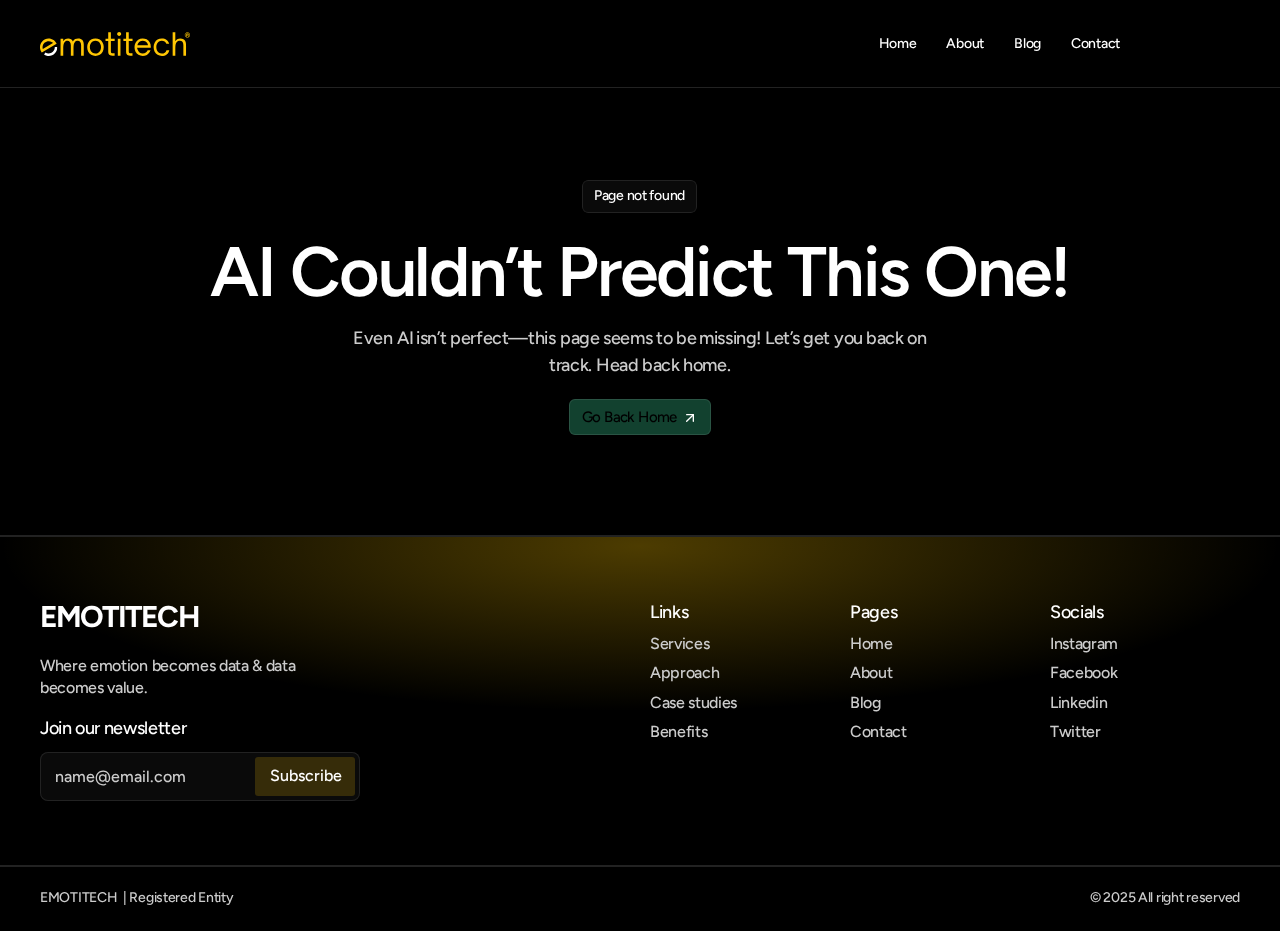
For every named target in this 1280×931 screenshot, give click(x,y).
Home (871, 643)
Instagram (1084, 643)
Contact (878, 731)
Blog (865, 702)
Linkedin (1078, 702)
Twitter (1075, 731)
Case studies (693, 702)
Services (679, 643)
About (871, 672)
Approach (684, 672)
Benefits (678, 731)
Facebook (1083, 672)
